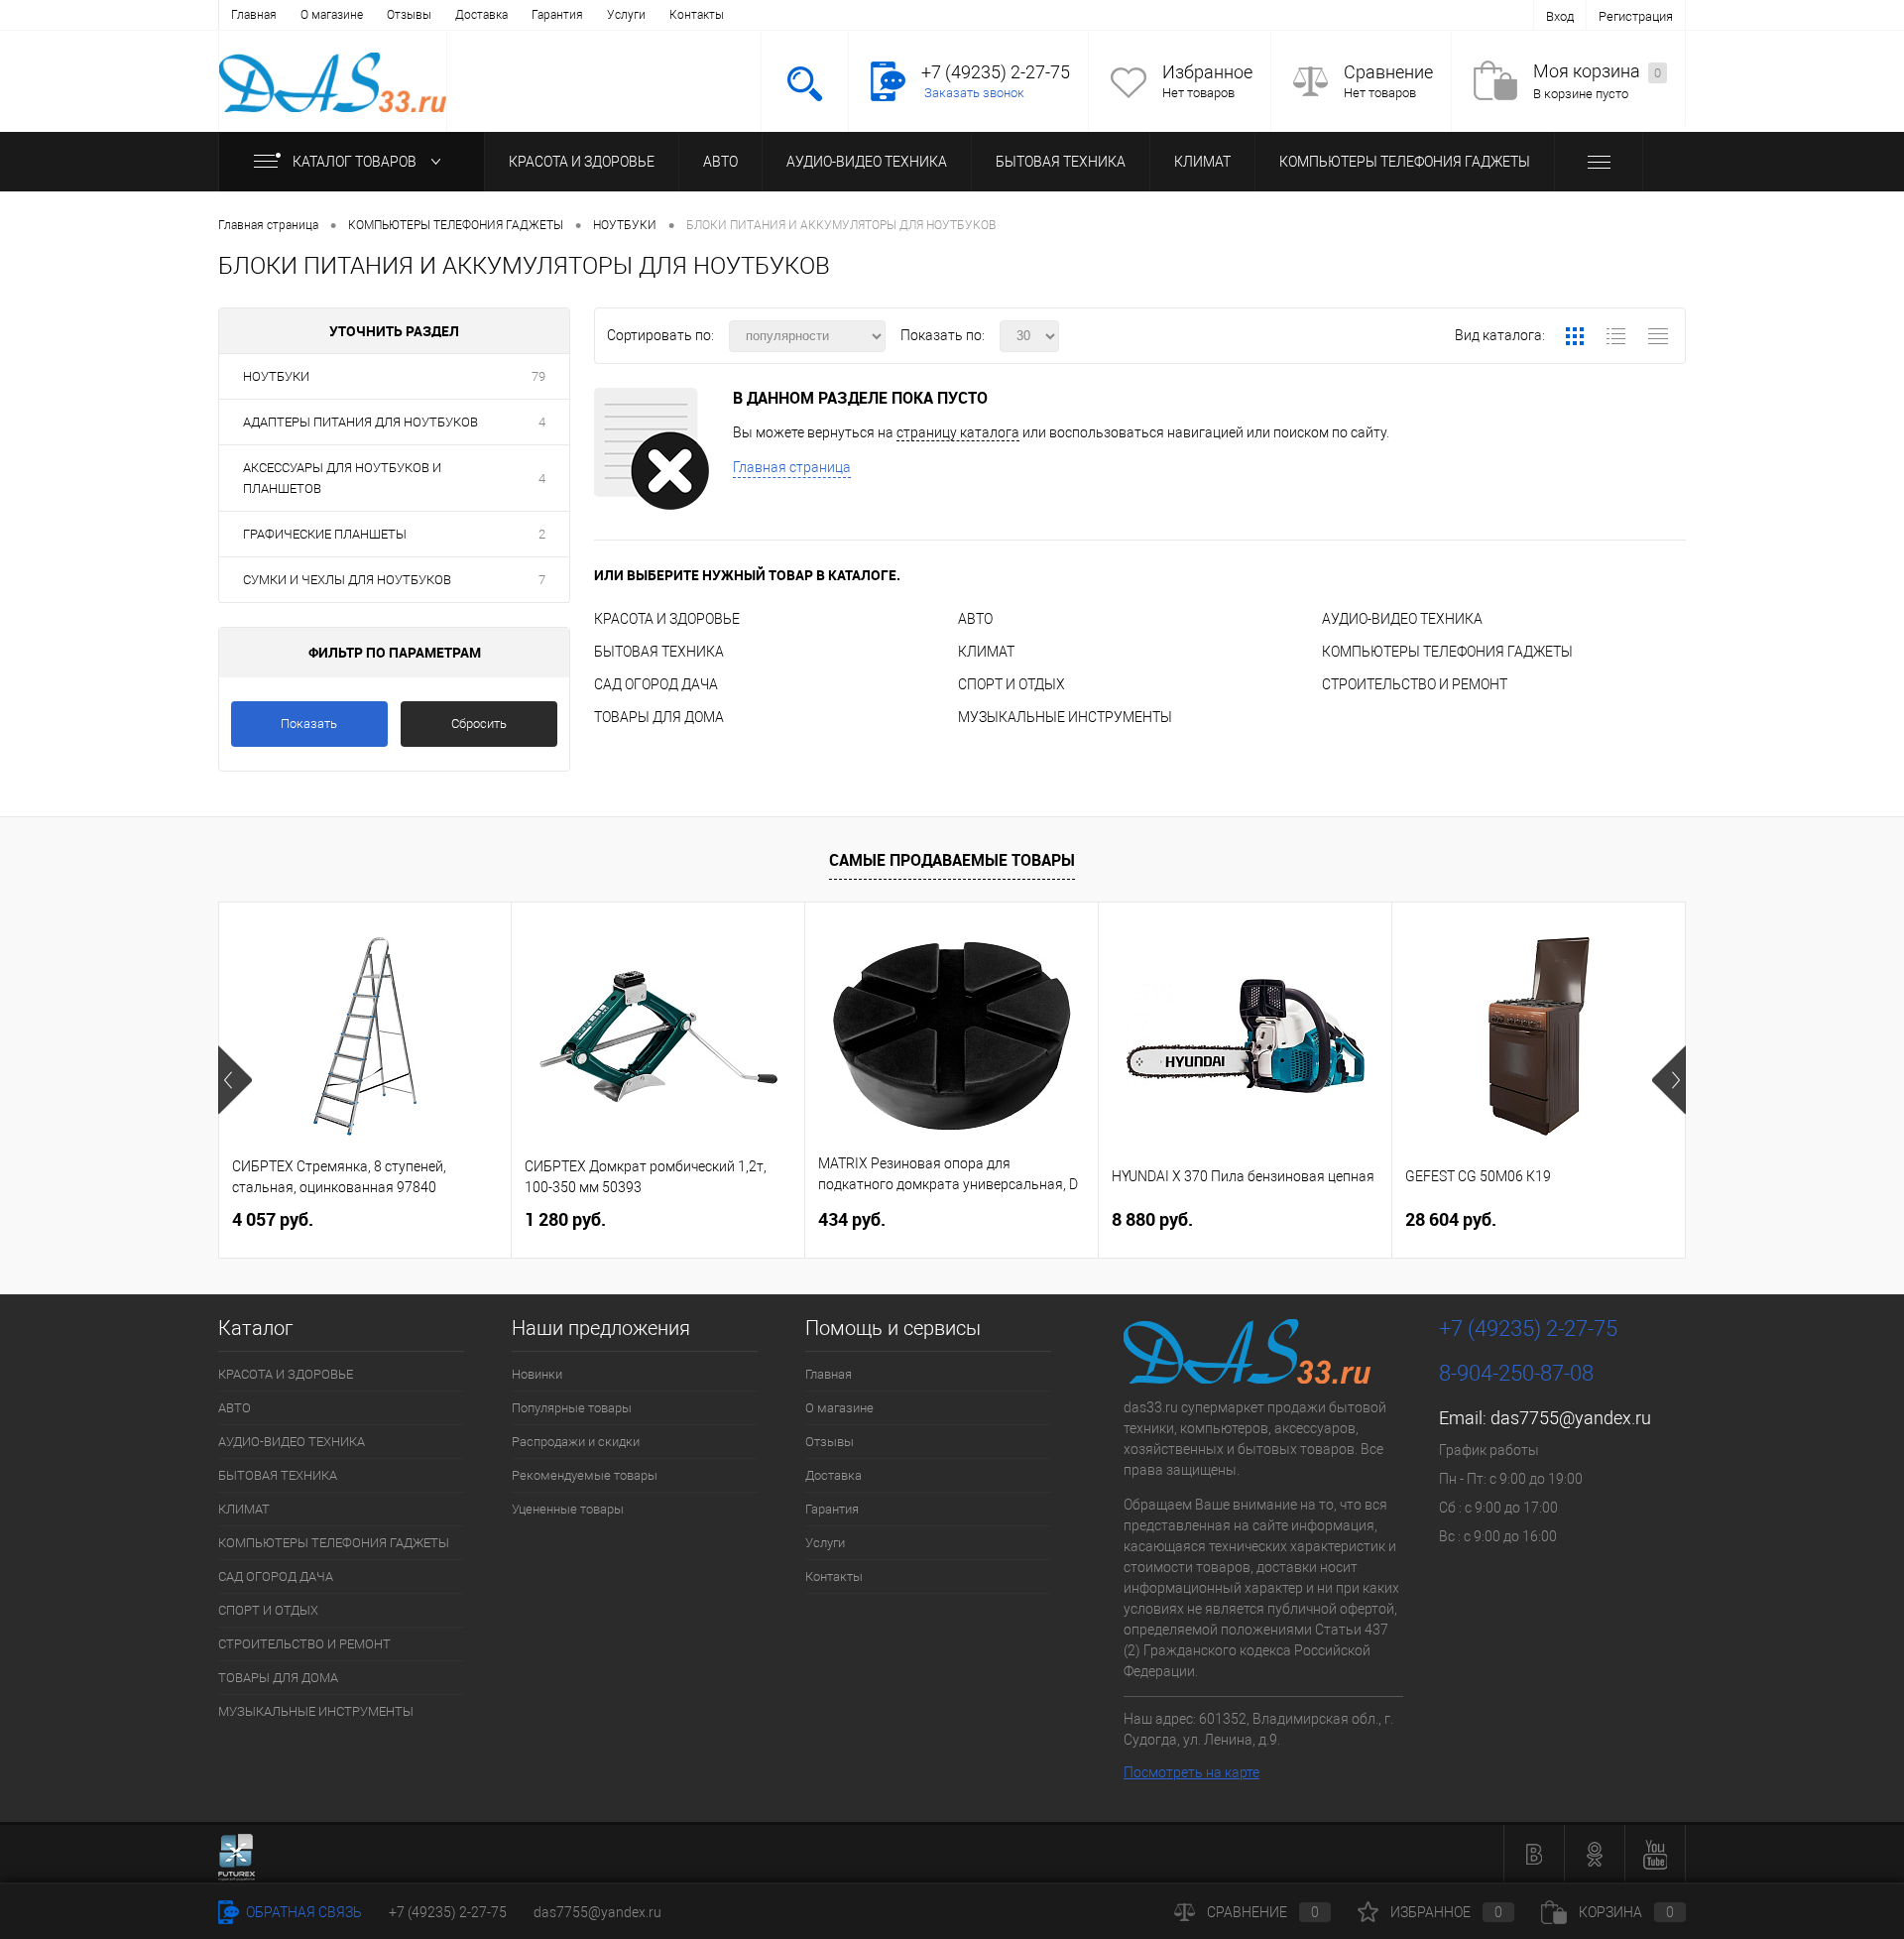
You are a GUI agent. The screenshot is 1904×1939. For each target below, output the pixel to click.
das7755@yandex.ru (1571, 1418)
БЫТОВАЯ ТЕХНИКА (1061, 162)
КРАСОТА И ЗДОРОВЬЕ (582, 162)
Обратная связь (302, 1912)
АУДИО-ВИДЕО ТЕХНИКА (867, 162)
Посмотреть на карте (1191, 1772)
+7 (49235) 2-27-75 (448, 1912)
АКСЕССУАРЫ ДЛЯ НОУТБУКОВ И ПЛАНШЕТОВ (342, 478)
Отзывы (409, 15)
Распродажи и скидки (576, 1442)
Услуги (626, 15)
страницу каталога (958, 432)
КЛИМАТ (1202, 162)
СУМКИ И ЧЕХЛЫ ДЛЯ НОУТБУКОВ (347, 580)
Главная (254, 15)
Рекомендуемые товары (585, 1475)
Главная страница (792, 467)
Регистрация (1636, 16)
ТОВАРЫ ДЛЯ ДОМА (659, 717)
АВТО (720, 162)
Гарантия (557, 15)
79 (538, 376)
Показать (309, 724)
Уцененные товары (568, 1509)
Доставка (481, 15)
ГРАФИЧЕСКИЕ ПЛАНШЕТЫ (325, 534)
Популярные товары (572, 1408)
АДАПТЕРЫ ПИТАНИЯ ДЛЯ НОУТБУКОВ (360, 422)
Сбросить (479, 724)
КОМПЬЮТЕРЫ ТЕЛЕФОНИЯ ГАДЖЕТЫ (1405, 162)
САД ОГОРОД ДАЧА (656, 684)
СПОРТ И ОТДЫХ (1011, 684)
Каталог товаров (356, 162)
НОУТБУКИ (276, 376)
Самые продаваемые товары (952, 860)
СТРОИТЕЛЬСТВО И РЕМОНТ (1415, 684)
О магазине (332, 15)
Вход (1560, 16)
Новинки (537, 1374)
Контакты (697, 15)
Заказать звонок (974, 93)
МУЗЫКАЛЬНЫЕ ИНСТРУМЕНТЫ (1065, 717)
